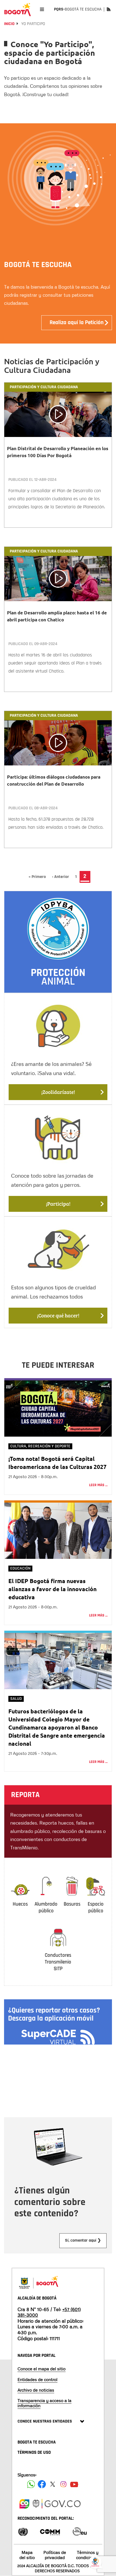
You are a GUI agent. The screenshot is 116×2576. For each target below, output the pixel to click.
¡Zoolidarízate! (58, 1092)
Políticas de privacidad (55, 2555)
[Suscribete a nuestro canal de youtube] (74, 2484)
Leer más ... (98, 1485)
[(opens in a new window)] (24, 2503)
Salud (16, 1699)
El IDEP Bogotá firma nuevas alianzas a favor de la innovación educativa (52, 1589)
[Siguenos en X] (53, 2484)
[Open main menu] (42, 9)
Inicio (9, 24)
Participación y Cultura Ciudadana (44, 387)
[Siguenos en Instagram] (63, 2484)
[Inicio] (18, 9)
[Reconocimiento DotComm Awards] (50, 2531)
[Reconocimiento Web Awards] (80, 2531)
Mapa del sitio (27, 2555)
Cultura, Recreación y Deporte (40, 1446)
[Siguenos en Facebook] (31, 2484)
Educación (20, 1568)
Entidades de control (37, 2379)
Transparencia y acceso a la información (45, 2403)
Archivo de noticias (36, 2390)
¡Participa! (58, 1204)
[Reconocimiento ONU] (23, 2531)
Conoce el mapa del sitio (42, 2369)
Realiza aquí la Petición (77, 323)
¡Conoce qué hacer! (58, 1315)
